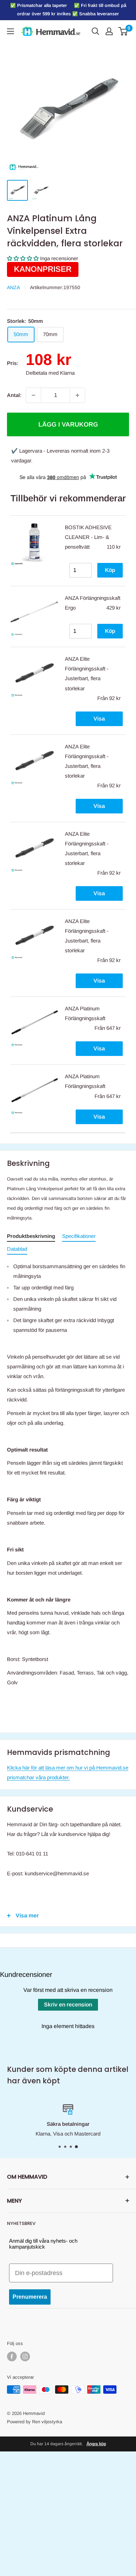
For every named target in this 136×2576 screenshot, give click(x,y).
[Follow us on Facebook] (12, 2356)
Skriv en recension (68, 2005)
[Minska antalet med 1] (33, 395)
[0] (123, 31)
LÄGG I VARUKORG (68, 424)
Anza (13, 287)
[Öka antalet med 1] (77, 395)
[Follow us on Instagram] (25, 2356)
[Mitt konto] (109, 31)
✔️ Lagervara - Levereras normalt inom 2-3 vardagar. (60, 456)
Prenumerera (30, 2297)
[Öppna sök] (96, 31)
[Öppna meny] (10, 31)
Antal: (14, 395)
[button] (23, 258)
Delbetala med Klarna (50, 373)
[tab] (31, 1237)
